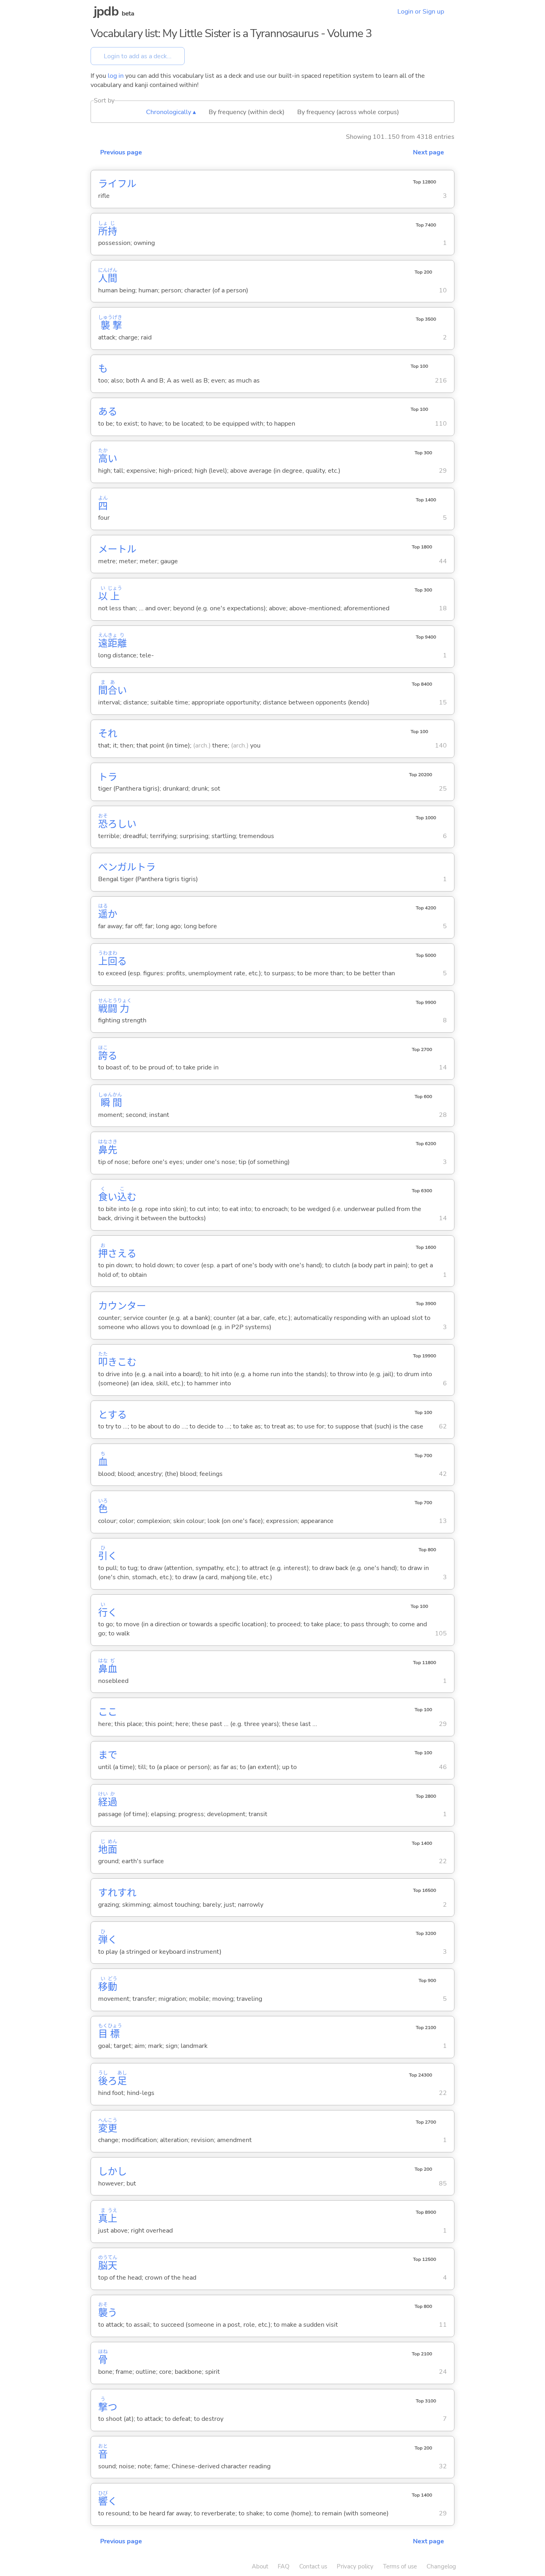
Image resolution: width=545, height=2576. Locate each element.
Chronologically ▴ (171, 112)
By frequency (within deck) (247, 112)
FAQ (284, 2566)
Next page (428, 152)
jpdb (106, 11)
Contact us (313, 2566)
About (260, 2566)
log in (116, 76)
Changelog (441, 2566)
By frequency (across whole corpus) (348, 112)
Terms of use (400, 2566)
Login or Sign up (421, 12)
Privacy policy (355, 2566)
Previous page (121, 152)
